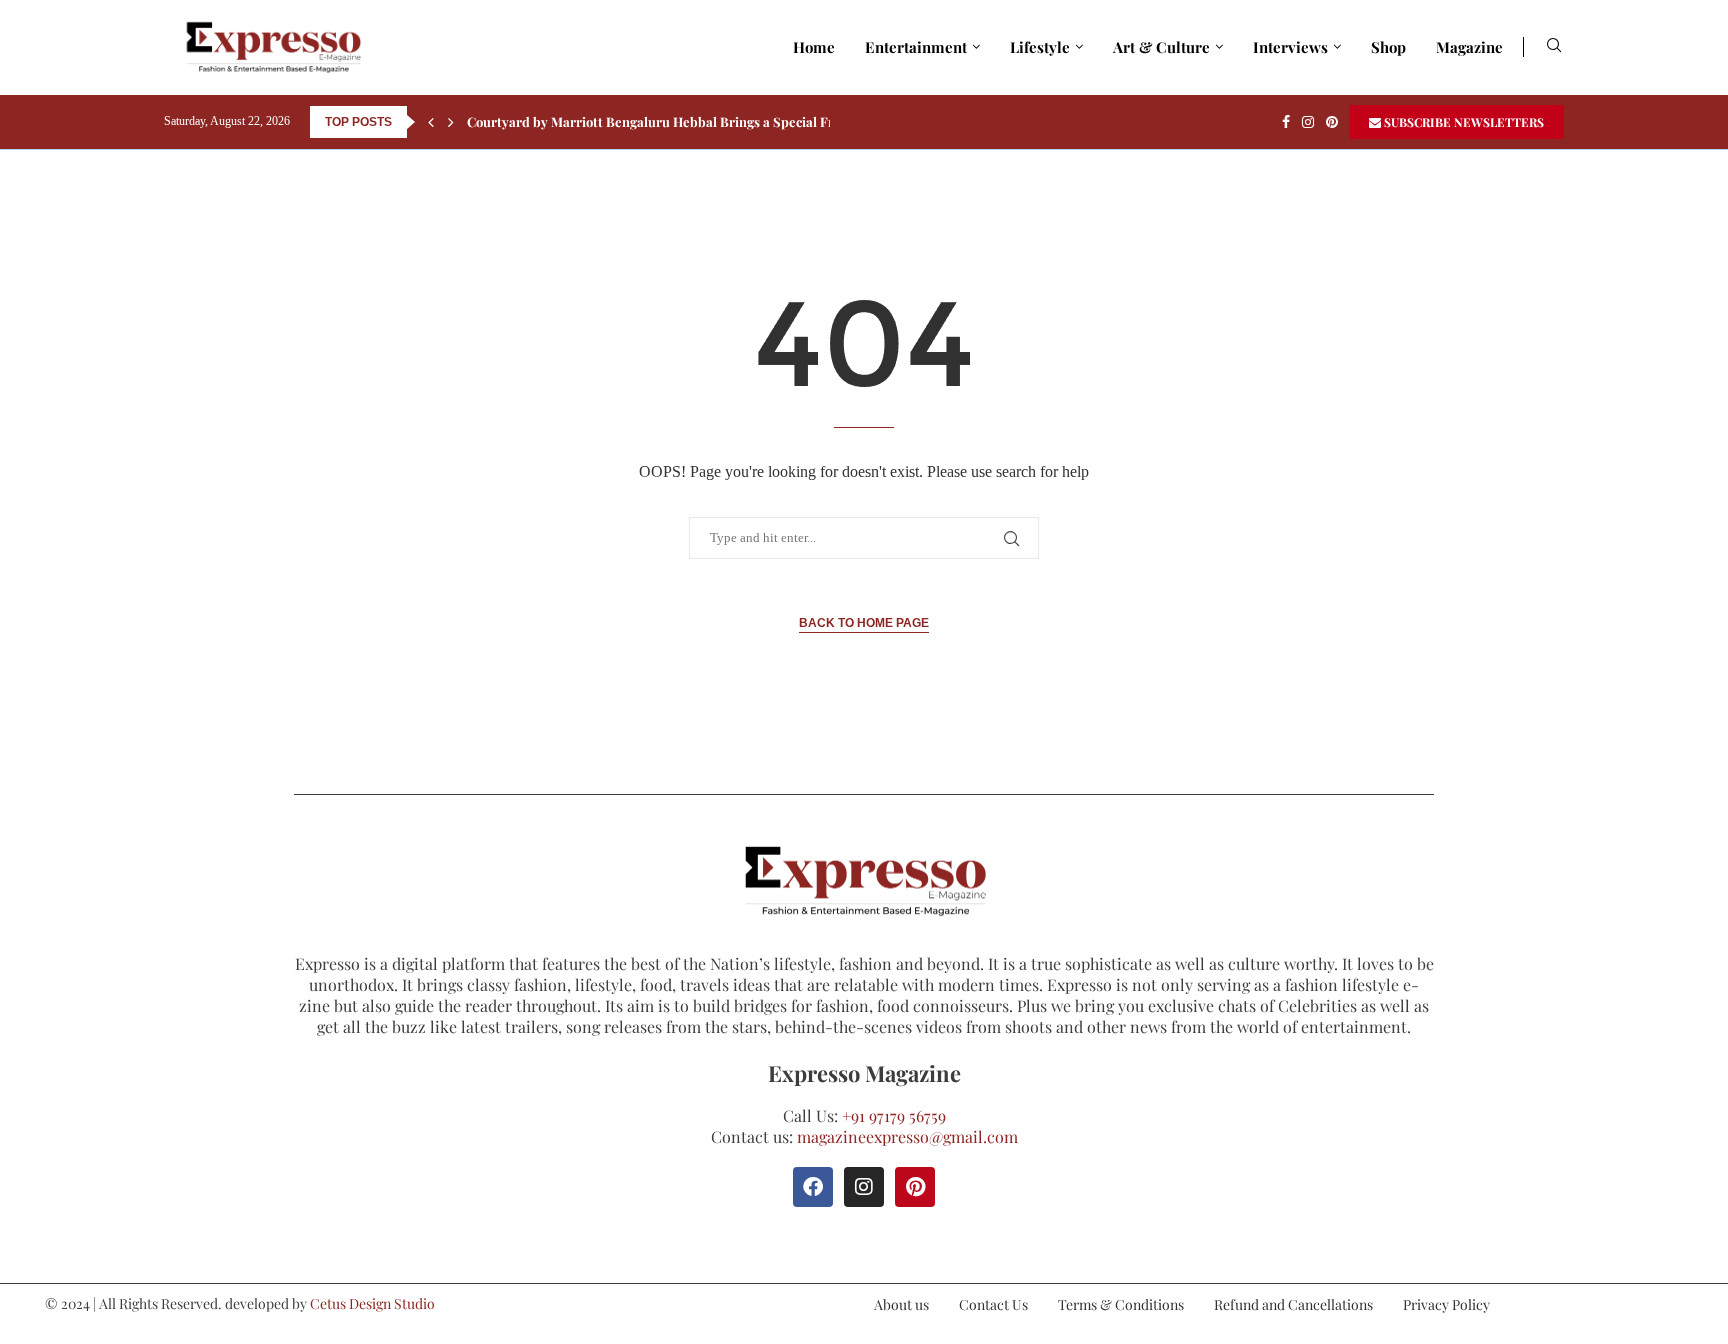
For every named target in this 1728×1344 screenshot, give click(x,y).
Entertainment (916, 47)
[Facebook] (1286, 122)
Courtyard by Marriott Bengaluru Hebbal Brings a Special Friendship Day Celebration (728, 121)
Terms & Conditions (1121, 1304)
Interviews (1290, 47)
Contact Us (993, 1304)
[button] (431, 122)
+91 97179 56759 (894, 1115)
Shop (1388, 47)
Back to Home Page (864, 623)
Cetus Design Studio (372, 1303)
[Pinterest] (1332, 122)
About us (901, 1304)
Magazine (1469, 47)
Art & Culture (1161, 47)
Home (814, 47)
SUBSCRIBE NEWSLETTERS (1462, 122)
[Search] (1554, 47)
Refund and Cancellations (1293, 1304)
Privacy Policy (1446, 1304)
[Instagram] (1308, 122)
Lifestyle (1040, 47)
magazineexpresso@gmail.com (907, 1136)
